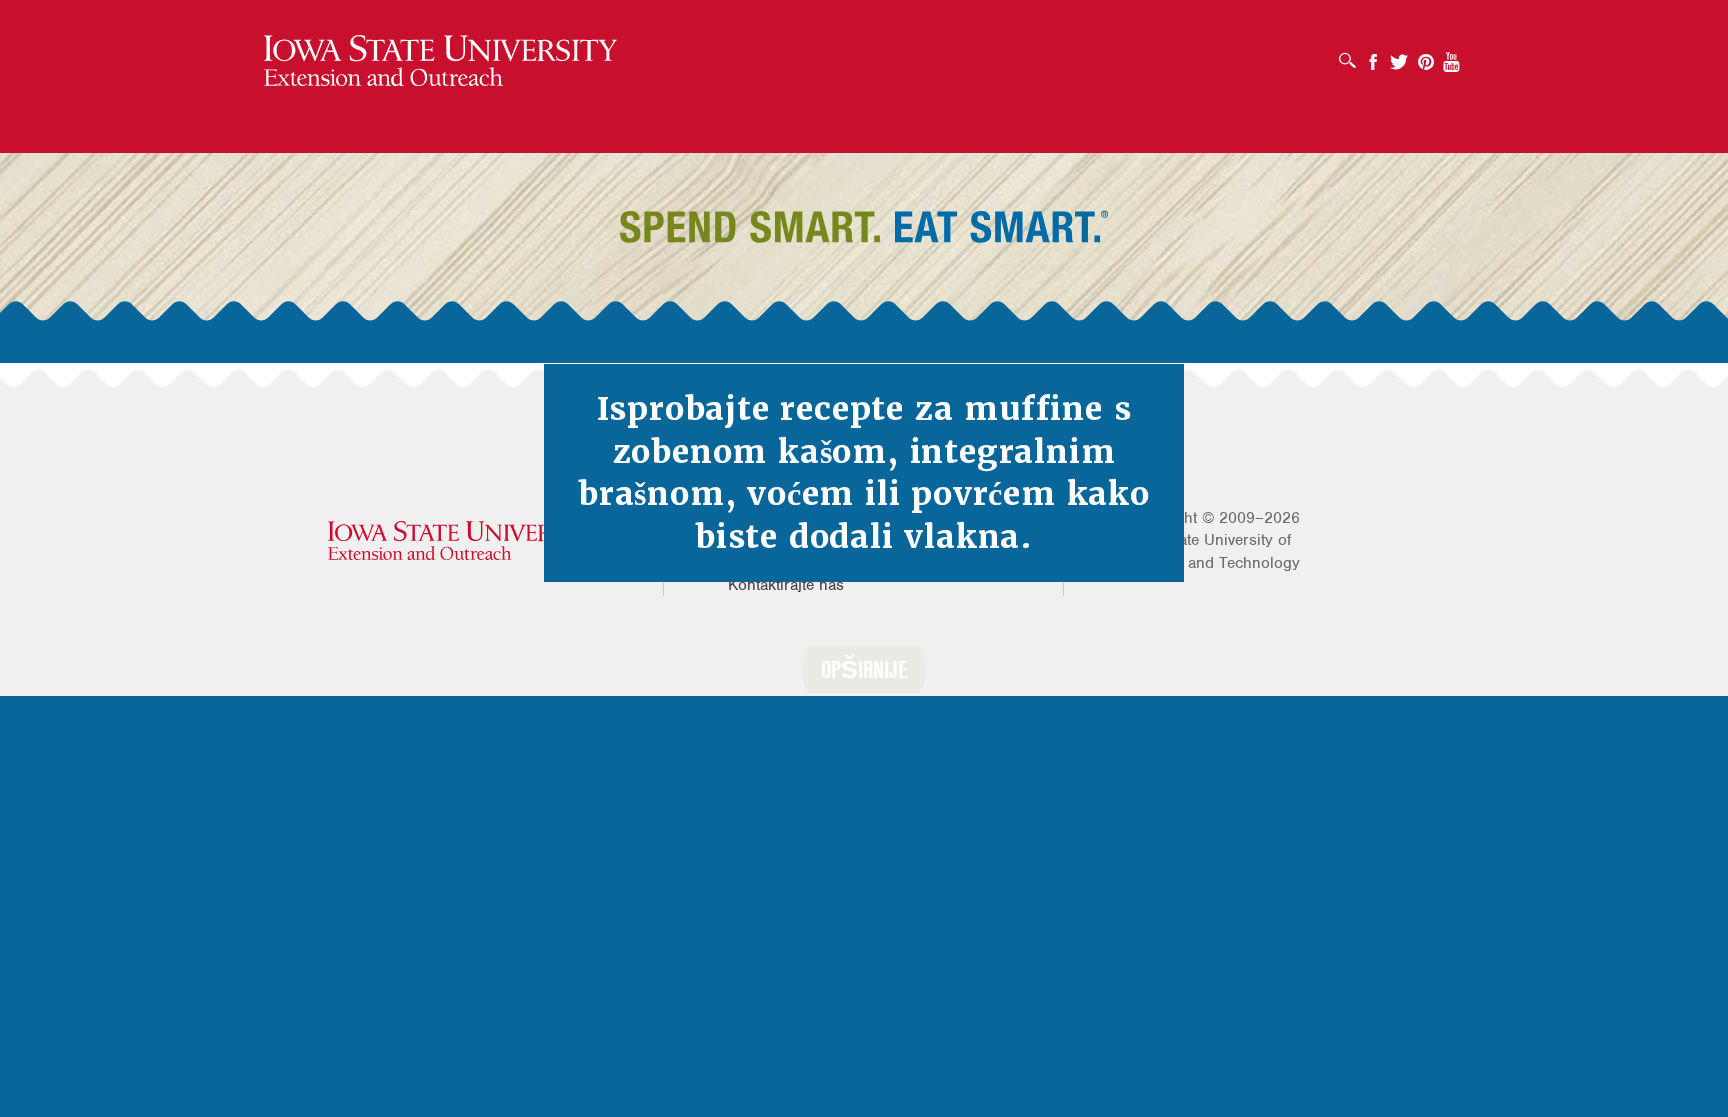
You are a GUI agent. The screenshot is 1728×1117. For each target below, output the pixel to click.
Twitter (1399, 55)
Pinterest (1426, 55)
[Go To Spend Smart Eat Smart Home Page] (440, 61)
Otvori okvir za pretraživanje (1352, 54)
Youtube (1452, 55)
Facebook (1373, 55)
